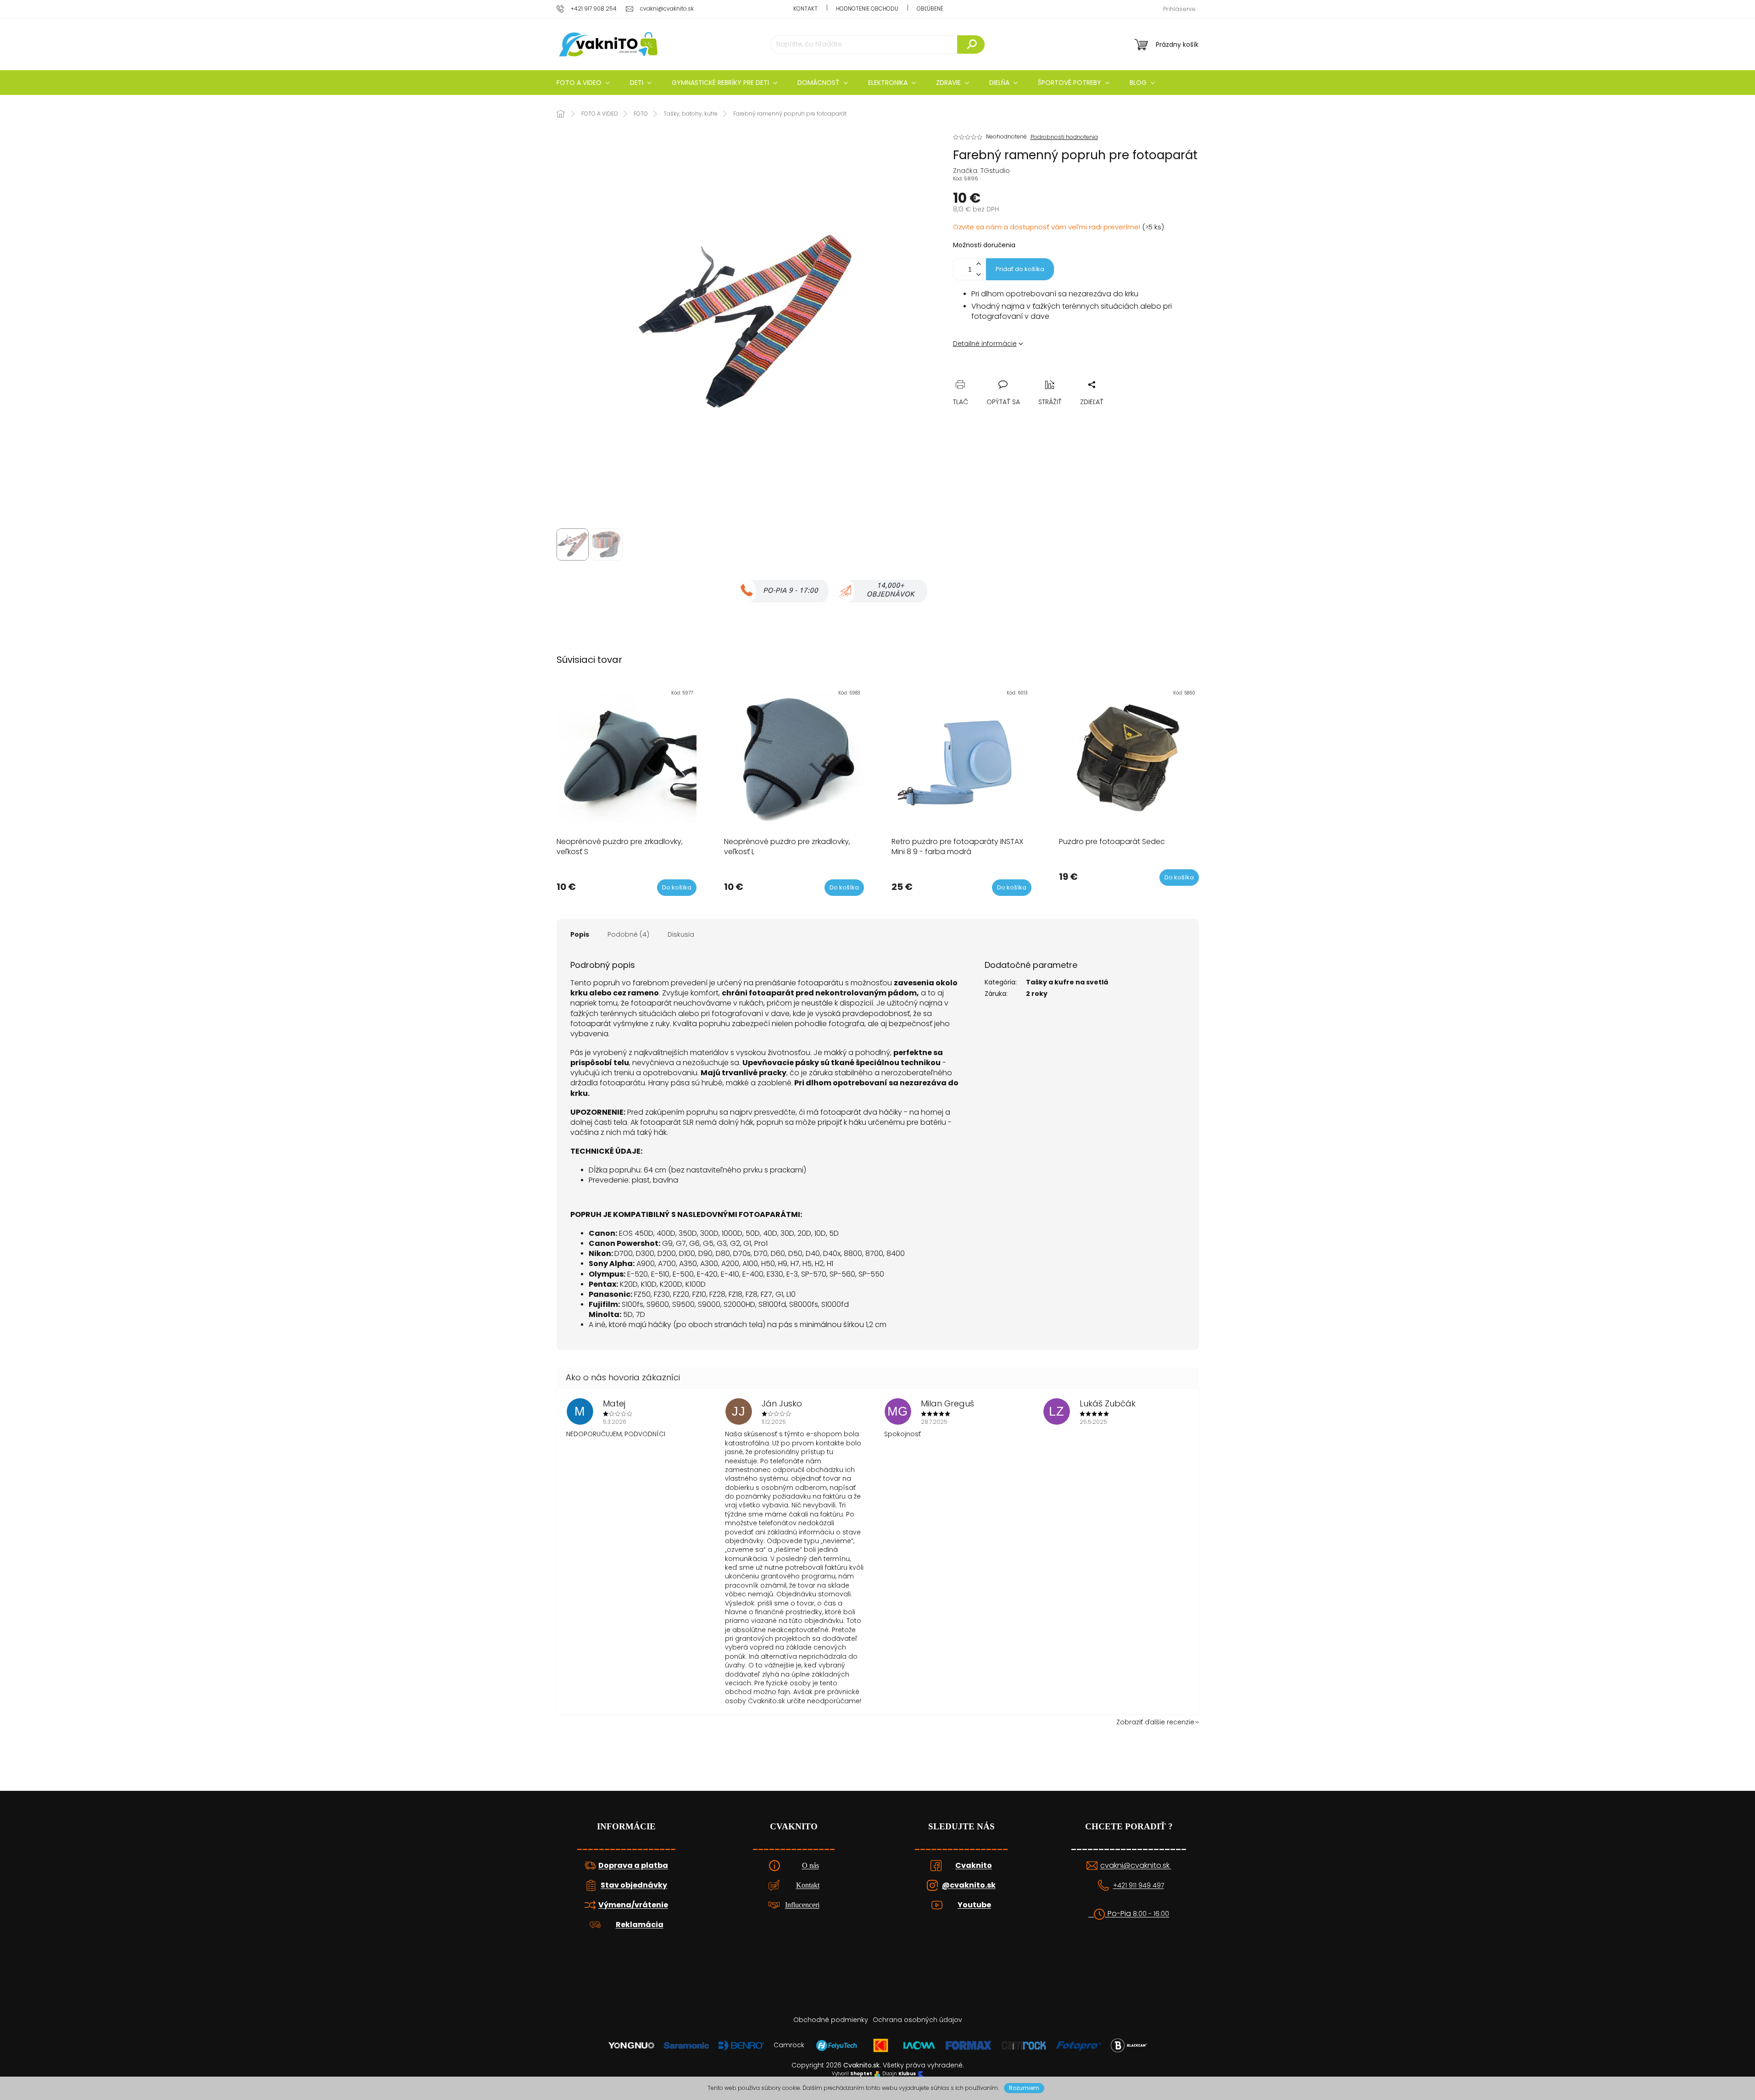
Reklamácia (640, 1925)
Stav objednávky (634, 1885)
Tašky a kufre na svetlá (1067, 982)
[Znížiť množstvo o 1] (979, 275)
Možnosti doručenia (984, 245)
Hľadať (971, 44)
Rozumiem (1024, 2088)
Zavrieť (1023, 374)
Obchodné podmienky (831, 2020)
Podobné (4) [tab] (628, 934)
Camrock (789, 2045)
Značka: (981, 171)
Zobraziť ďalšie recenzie (1155, 1722)
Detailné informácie (985, 344)
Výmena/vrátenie (633, 1905)
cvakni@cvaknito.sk (1136, 1866)
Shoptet (861, 2074)
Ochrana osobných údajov (917, 2020)
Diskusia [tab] (681, 934)
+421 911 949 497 (1139, 1886)
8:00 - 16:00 (1151, 1914)
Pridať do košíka (1020, 269)
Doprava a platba (633, 1866)
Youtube (974, 1905)
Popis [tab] (580, 934)
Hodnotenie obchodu (867, 8)
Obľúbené (930, 8)
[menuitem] (583, 83)
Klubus (907, 2074)
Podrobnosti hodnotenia (1064, 137)
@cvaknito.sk (969, 1885)
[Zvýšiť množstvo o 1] (979, 264)
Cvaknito (974, 1866)
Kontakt (805, 8)
